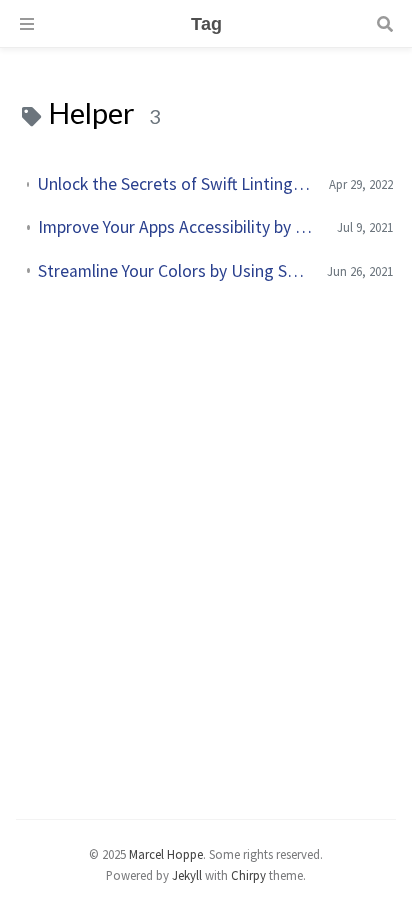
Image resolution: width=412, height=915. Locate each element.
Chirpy (248, 875)
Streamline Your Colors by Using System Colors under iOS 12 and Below (174, 271)
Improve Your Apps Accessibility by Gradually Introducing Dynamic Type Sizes (180, 227)
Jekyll (187, 875)
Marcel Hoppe (166, 854)
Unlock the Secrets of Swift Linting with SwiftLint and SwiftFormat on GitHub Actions (175, 184)
